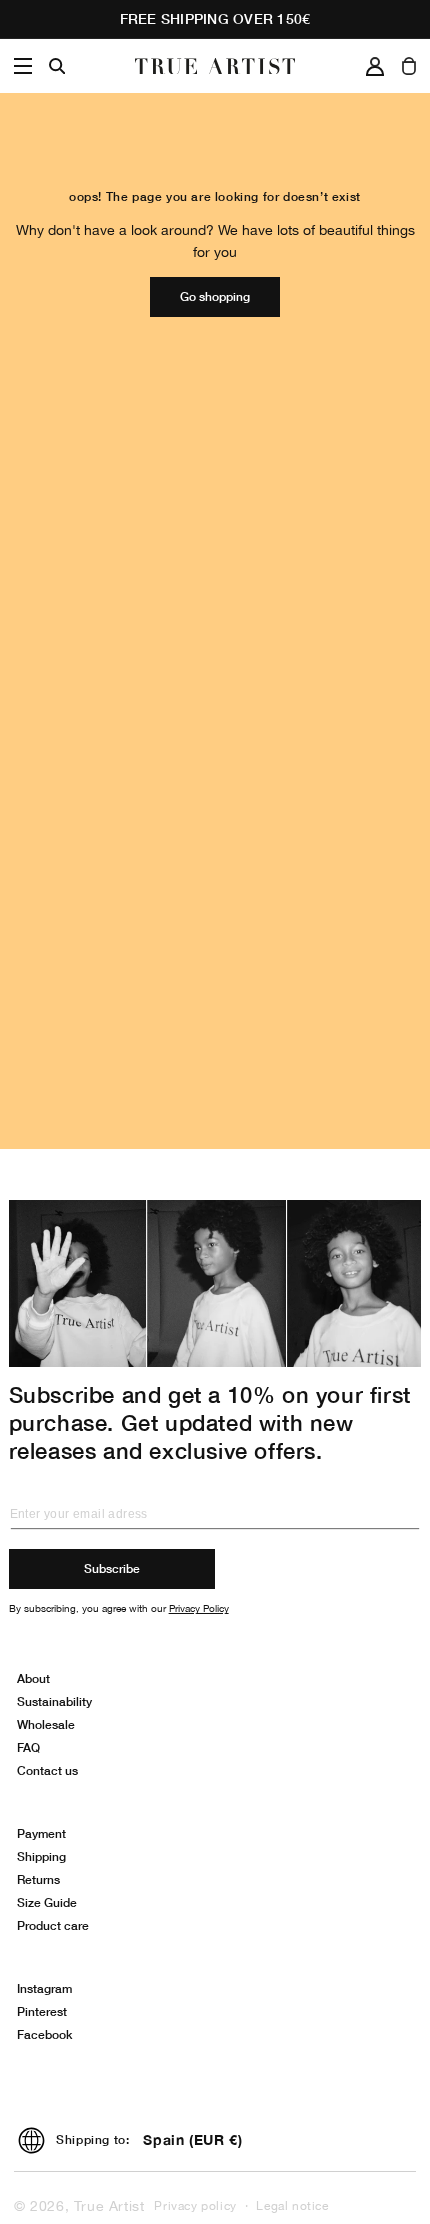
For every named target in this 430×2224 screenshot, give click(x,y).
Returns (38, 1879)
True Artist (109, 2206)
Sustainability (54, 1701)
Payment (41, 1833)
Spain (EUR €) (192, 2139)
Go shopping (215, 296)
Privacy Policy (199, 1608)
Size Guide (47, 1902)
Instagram (44, 1988)
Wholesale (46, 1724)
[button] (23, 66)
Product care (53, 1925)
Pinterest (42, 2011)
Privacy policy (195, 2206)
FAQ (28, 1747)
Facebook (44, 2034)
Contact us (47, 1770)
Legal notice (292, 2206)
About (33, 1678)
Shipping (41, 1856)
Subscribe (112, 1568)
